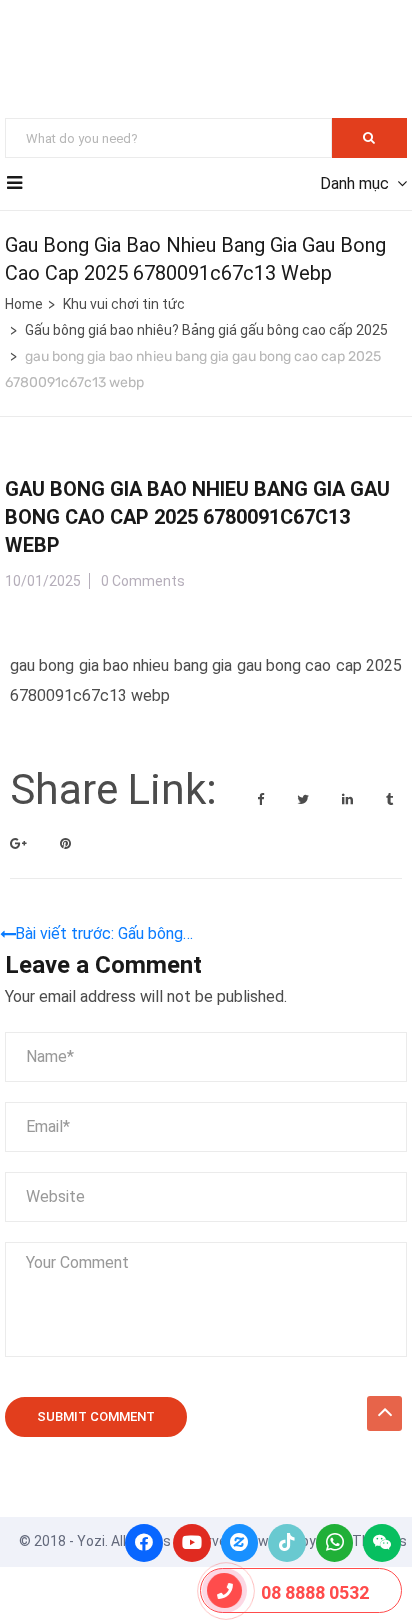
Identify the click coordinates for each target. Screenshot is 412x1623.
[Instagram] (240, 1543)
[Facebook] (144, 1543)
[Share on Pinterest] (65, 843)
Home (24, 304)
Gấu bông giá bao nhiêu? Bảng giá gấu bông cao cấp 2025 (206, 330)
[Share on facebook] (262, 799)
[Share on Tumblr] (389, 799)
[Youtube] (192, 1543)
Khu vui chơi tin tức (124, 304)
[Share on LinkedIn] (349, 799)
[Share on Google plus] (20, 843)
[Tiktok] (287, 1543)
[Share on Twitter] (304, 799)
